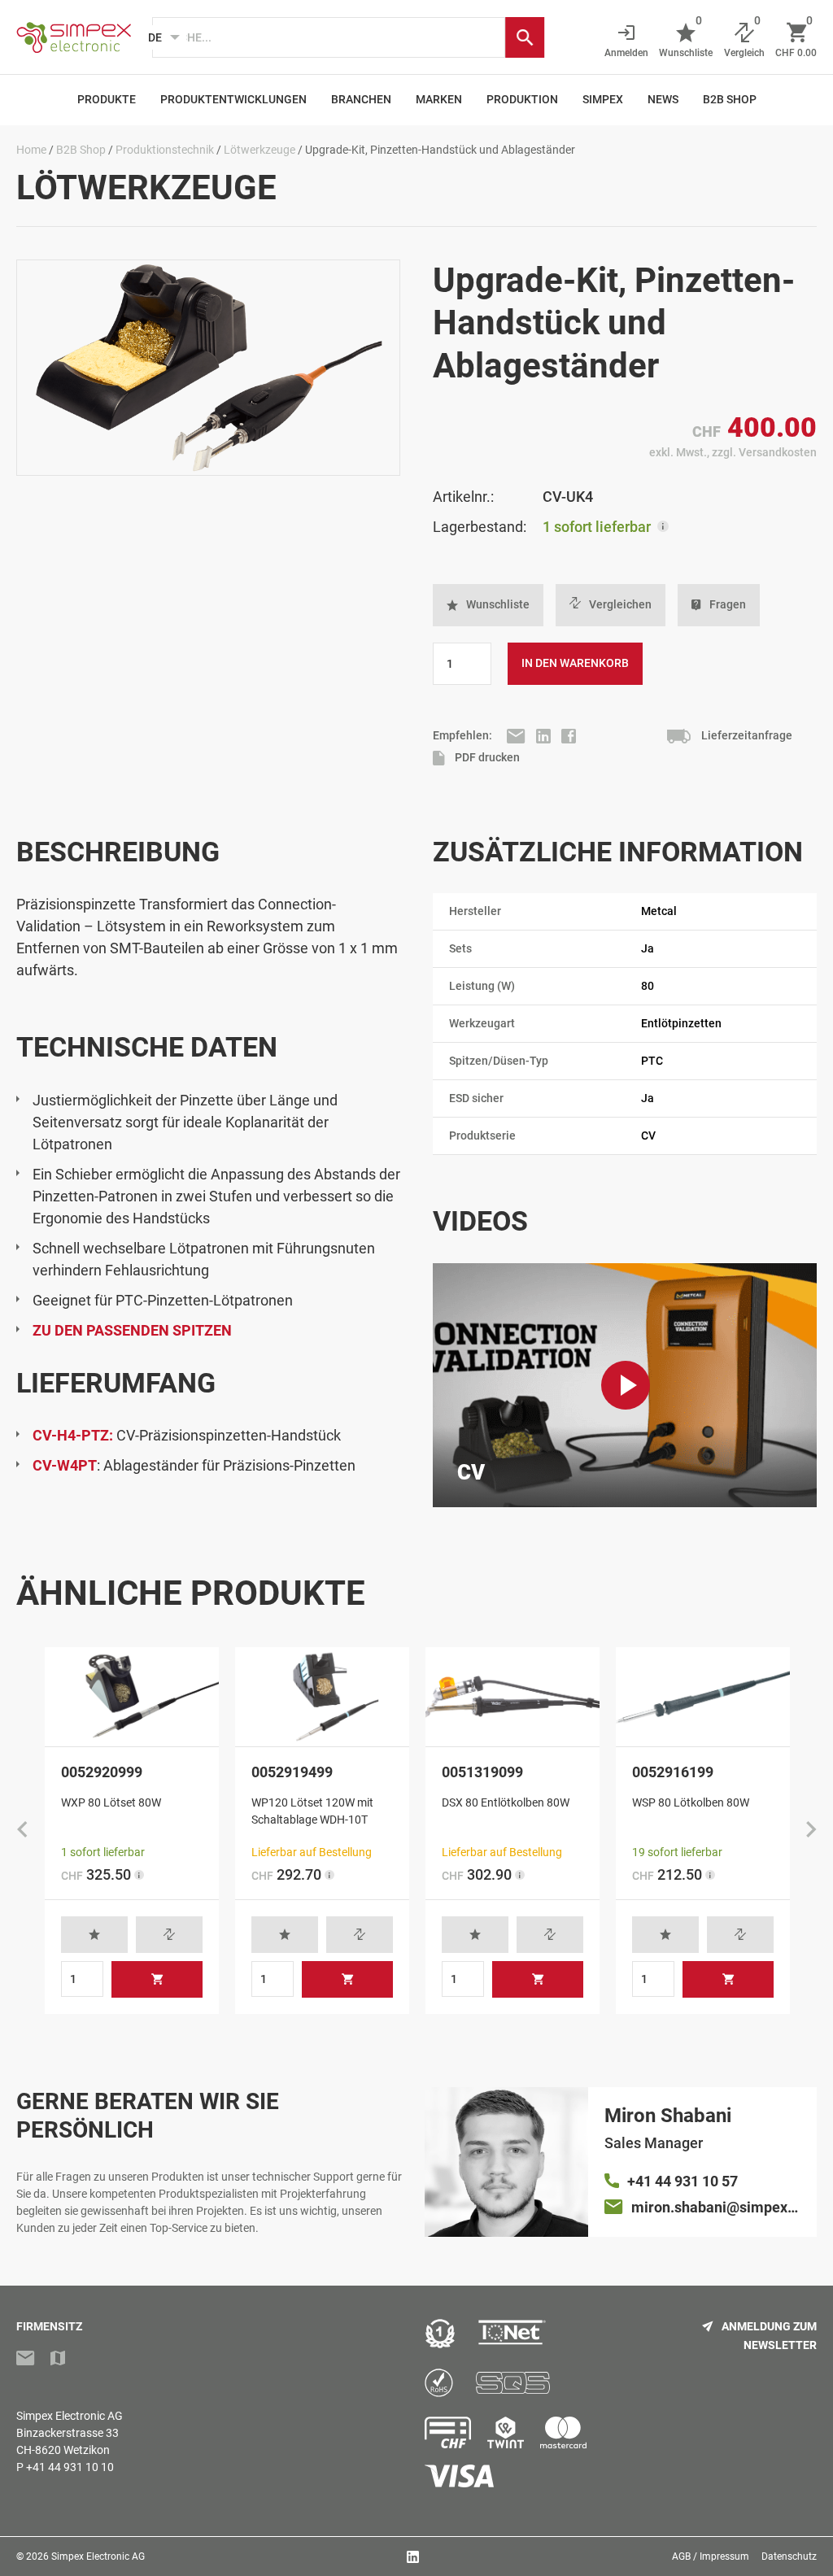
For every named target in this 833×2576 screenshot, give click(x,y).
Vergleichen (620, 604)
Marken (439, 99)
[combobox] (329, 37)
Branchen (361, 99)
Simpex (603, 99)
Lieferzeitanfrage (746, 735)
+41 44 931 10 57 (683, 2181)
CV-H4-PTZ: (73, 1435)
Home (31, 150)
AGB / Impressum (711, 2556)
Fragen (728, 604)
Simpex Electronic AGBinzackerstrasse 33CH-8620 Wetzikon (70, 2433)
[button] (488, 605)
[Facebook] (569, 735)
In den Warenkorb (575, 663)
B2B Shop (730, 99)
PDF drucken (486, 757)
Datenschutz (789, 2556)
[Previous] (22, 1831)
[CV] (626, 1385)
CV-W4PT (65, 1465)
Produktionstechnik (165, 150)
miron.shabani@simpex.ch (716, 2207)
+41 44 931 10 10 (70, 2467)
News (663, 99)
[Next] (811, 1831)
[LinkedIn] (545, 735)
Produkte (107, 99)
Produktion (522, 99)
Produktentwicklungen (233, 99)
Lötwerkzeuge (259, 150)
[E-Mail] (517, 735)
